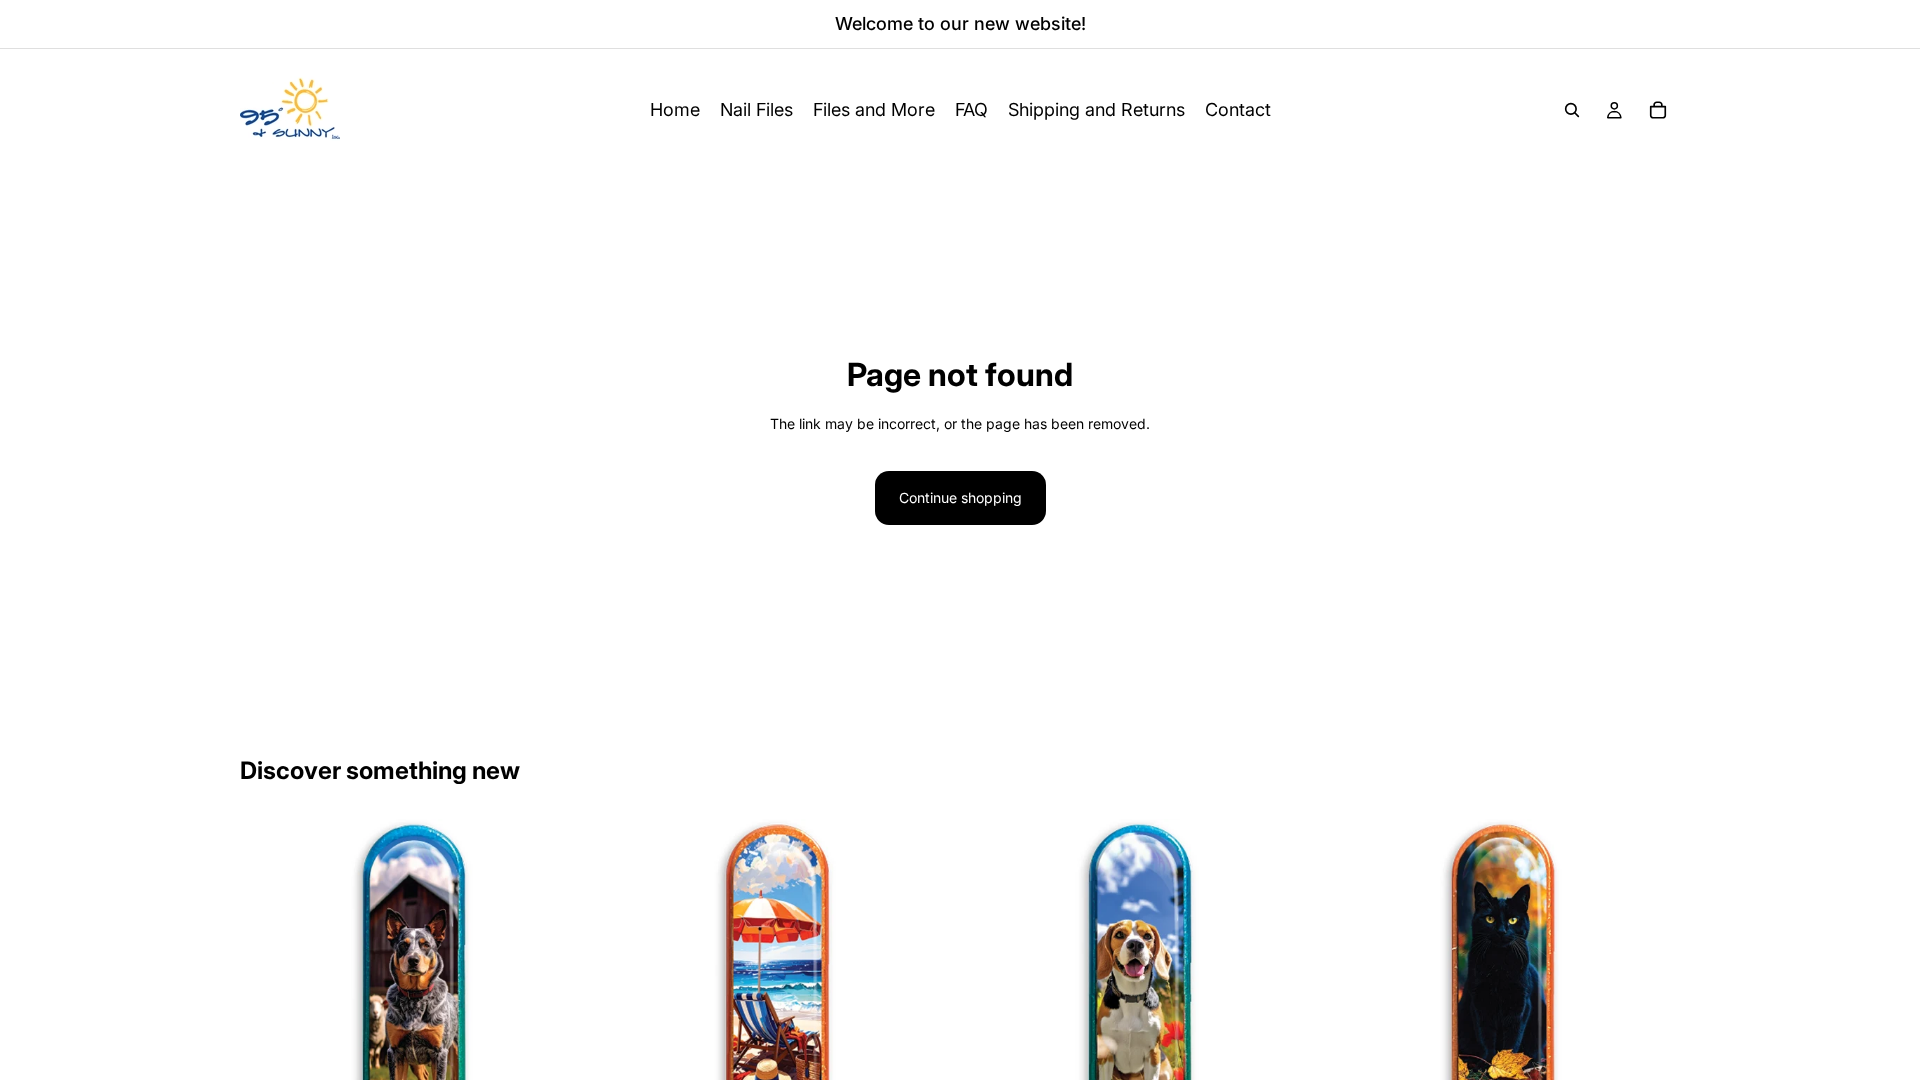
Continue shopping (960, 497)
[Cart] (1658, 110)
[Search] (1572, 110)
